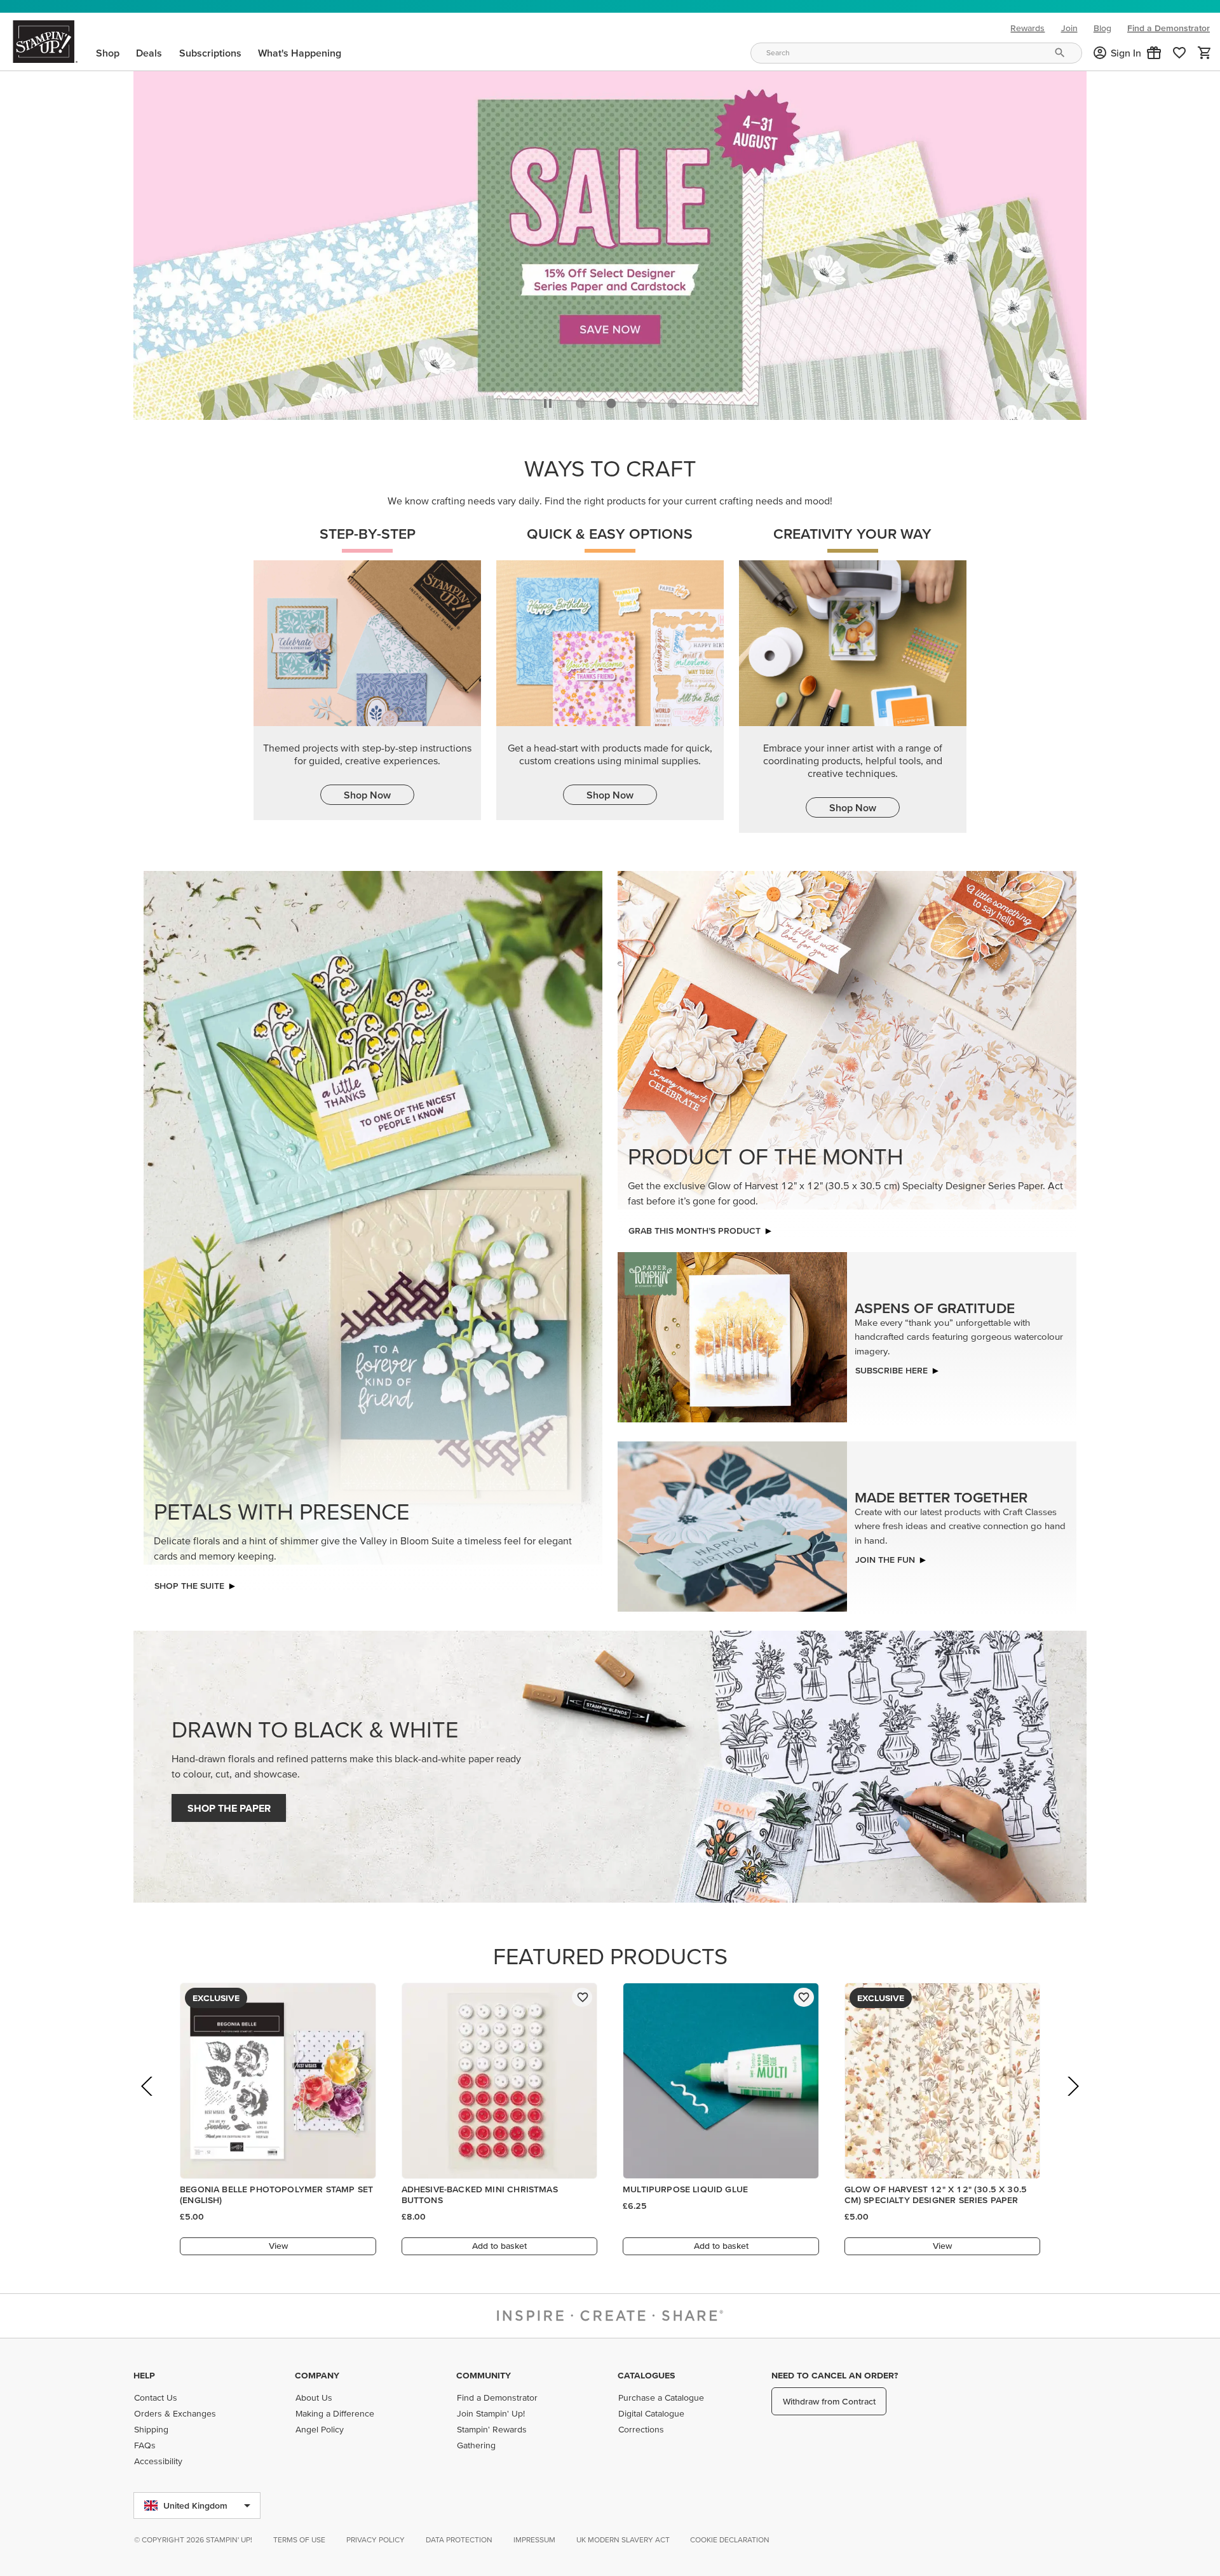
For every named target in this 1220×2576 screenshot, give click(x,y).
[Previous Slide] (148, 2101)
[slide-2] (642, 400)
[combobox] (916, 53)
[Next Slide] (1072, 2101)
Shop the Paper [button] (229, 1805)
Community (484, 2375)
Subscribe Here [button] (891, 1367)
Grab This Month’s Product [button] (695, 1227)
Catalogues (646, 2375)
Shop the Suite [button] (189, 1582)
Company (317, 2375)
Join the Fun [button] (885, 1556)
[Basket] (1205, 53)
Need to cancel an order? (835, 2375)
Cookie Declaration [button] (730, 2539)
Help (144, 2375)
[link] (1179, 53)
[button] (1154, 53)
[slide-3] (672, 400)
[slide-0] (581, 400)
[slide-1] (611, 400)
